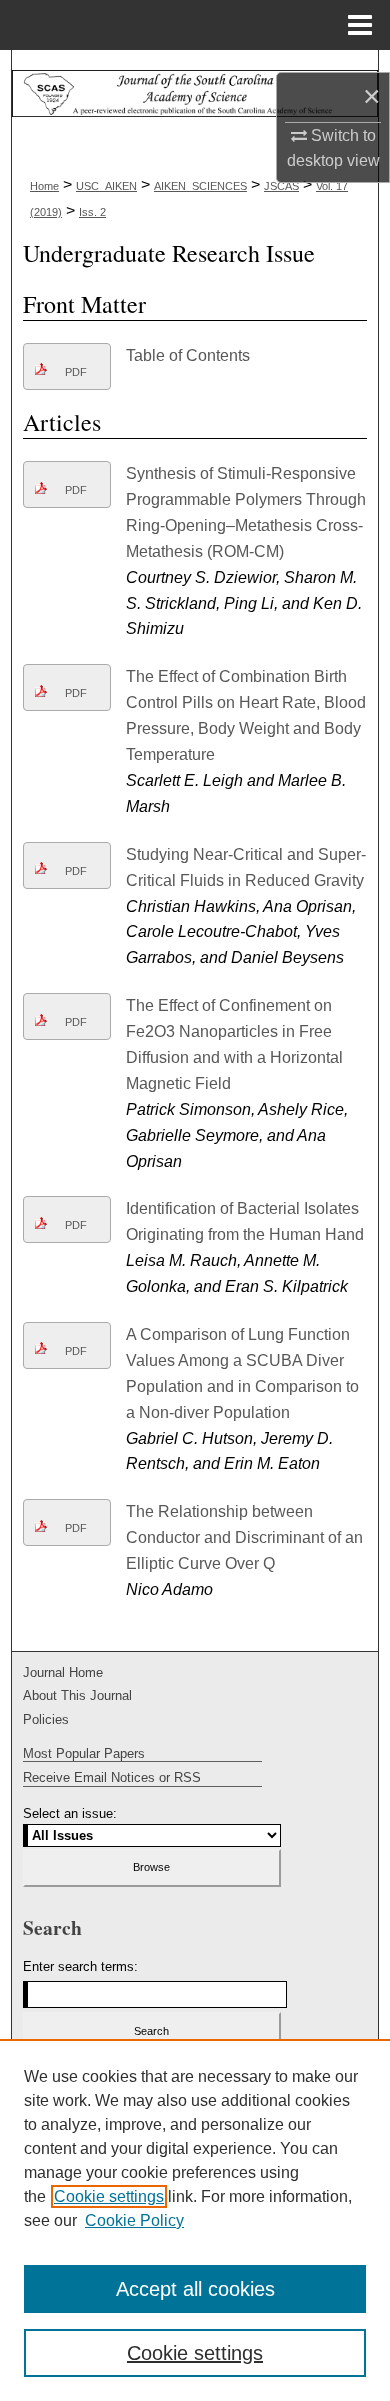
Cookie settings (109, 2196)
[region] (195, 2220)
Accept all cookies (195, 2289)
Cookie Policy (134, 2220)
